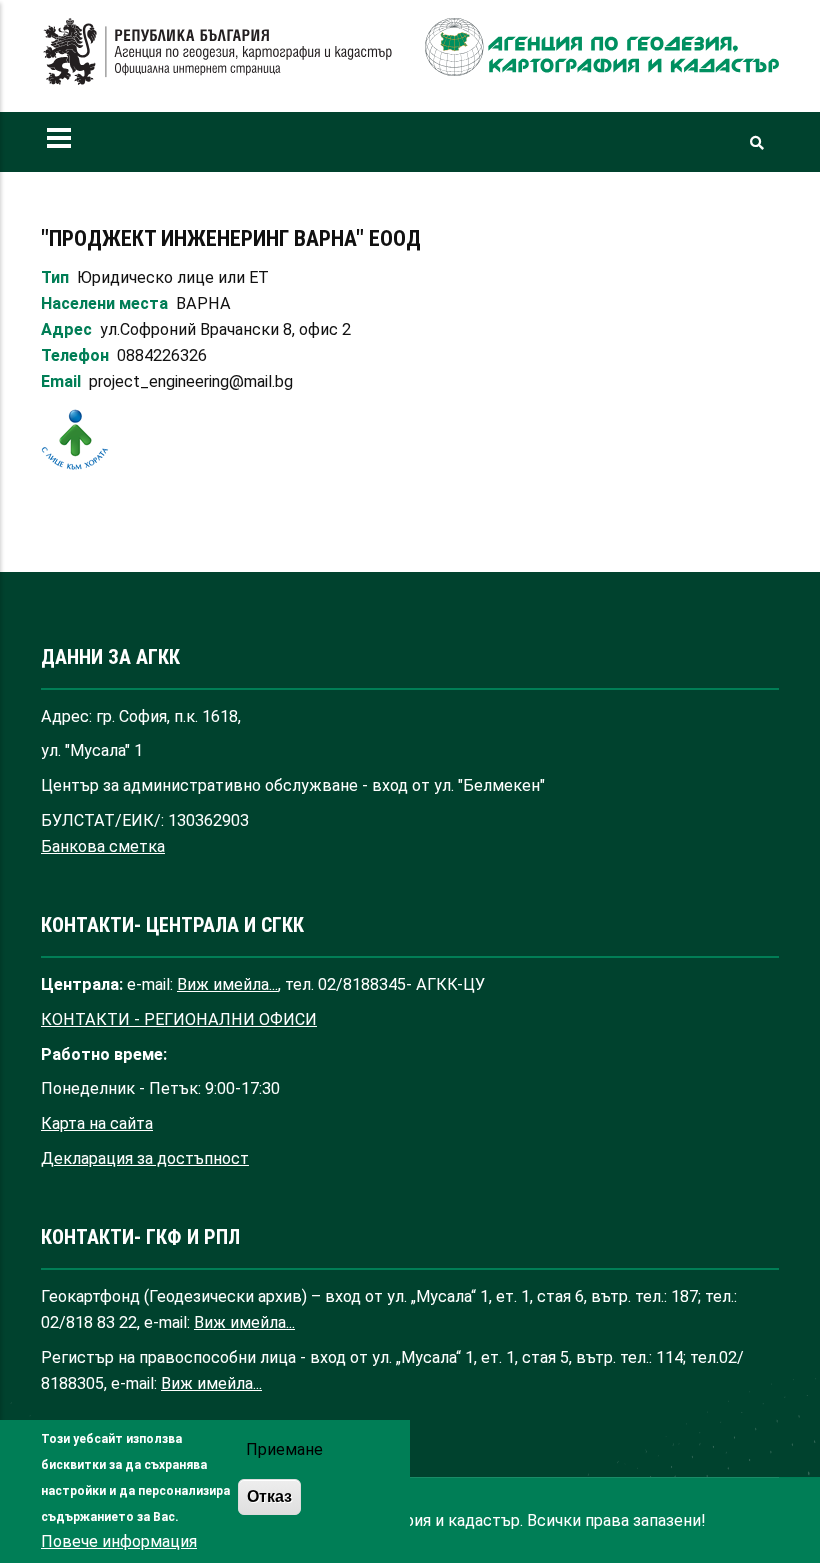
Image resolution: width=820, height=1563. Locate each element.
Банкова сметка (103, 846)
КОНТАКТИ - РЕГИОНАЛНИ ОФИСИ (179, 1019)
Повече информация (119, 1541)
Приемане (284, 1449)
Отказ (269, 1496)
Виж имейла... (227, 984)
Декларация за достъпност (145, 1158)
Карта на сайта (97, 1123)
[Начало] (218, 52)
